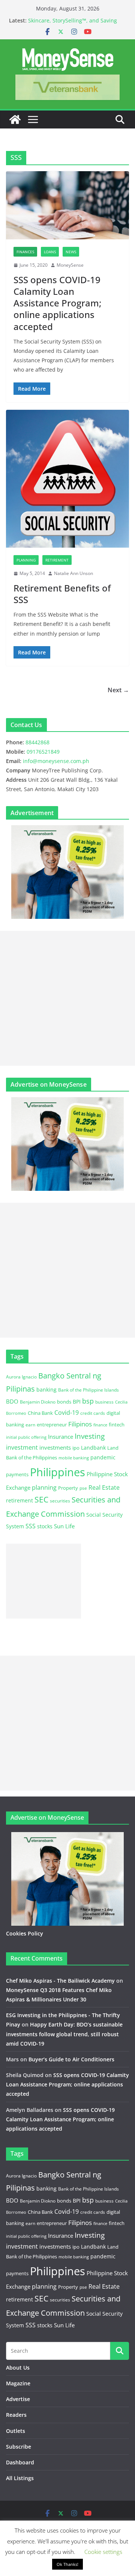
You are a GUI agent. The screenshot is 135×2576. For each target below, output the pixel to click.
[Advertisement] (67, 998)
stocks (45, 1526)
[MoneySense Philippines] (15, 119)
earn (30, 1425)
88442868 (37, 742)
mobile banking (74, 1458)
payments (17, 1474)
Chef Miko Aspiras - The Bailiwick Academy (60, 1981)
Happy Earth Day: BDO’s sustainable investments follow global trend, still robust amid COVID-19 (64, 2034)
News (71, 252)
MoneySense (70, 265)
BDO (12, 1401)
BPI (77, 1401)
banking (46, 1390)
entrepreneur (52, 1425)
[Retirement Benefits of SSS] (67, 479)
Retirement (57, 560)
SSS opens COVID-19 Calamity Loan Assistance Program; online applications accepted (57, 303)
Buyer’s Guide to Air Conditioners (71, 2059)
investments (55, 1447)
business (104, 1402)
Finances (25, 252)
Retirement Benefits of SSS (62, 594)
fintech (117, 1425)
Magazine (18, 2383)
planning (44, 1487)
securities (60, 1501)
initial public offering (26, 1437)
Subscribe (19, 2447)
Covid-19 (67, 1413)
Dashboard (20, 2462)
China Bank (40, 1413)
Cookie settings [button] (103, 2552)
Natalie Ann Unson (73, 573)
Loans (50, 252)
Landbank (93, 1448)
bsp (88, 1401)
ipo (76, 1448)
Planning (26, 560)
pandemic (103, 1457)
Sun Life (64, 1526)
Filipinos (80, 1424)
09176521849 (43, 752)
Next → (118, 690)
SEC (41, 1499)
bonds (64, 1402)
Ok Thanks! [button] (67, 2564)
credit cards (93, 1413)
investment (22, 1447)
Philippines (58, 1472)
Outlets (16, 2431)
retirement (19, 1500)
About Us (18, 2368)
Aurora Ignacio (21, 1377)
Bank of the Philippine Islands (88, 1390)
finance (100, 1425)
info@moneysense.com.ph (56, 761)
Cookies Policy (25, 1933)
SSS (31, 1526)
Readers (16, 2415)
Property (68, 1488)
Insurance (61, 1437)
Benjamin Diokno (38, 1402)
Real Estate (104, 1487)
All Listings (20, 2478)
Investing (90, 1436)
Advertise (18, 2399)
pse (83, 1488)
